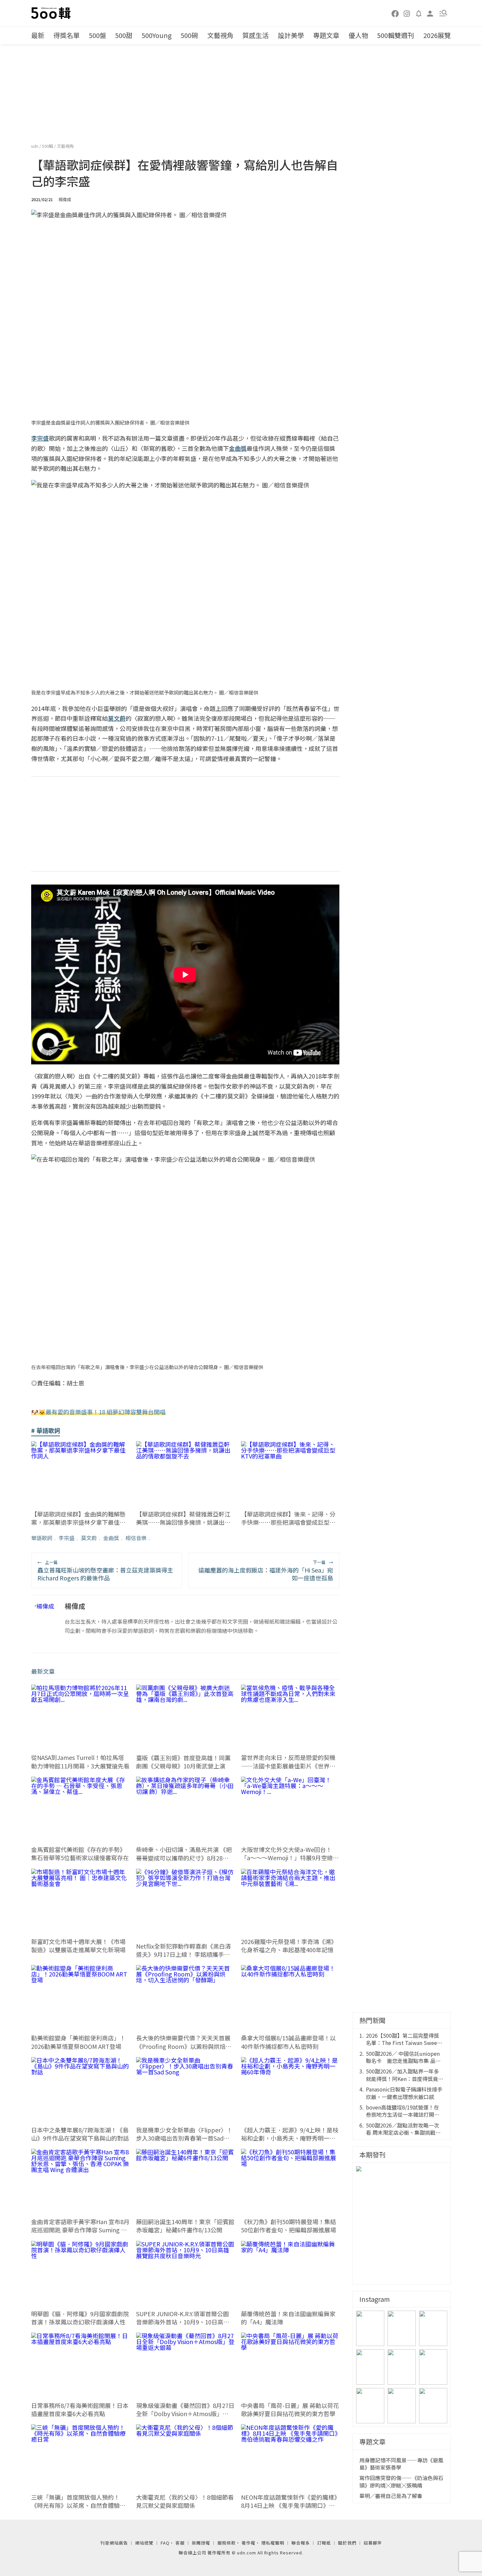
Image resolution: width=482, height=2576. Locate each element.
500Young (157, 35)
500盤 (98, 35)
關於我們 (347, 2543)
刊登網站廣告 (114, 2543)
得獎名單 (67, 35)
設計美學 (291, 35)
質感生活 (255, 35)
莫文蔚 (89, 1538)
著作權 (249, 2543)
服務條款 (227, 2543)
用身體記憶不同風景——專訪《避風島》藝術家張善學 (401, 2464)
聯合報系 (301, 2543)
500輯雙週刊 (396, 35)
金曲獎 (111, 1538)
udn (35, 146)
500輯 (48, 146)
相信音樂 (136, 1538)
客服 (180, 2543)
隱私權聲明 (273, 2543)
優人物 (358, 35)
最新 (38, 35)
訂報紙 (324, 2543)
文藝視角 (220, 35)
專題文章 (326, 35)
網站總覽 (144, 2543)
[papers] (419, 13)
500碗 (189, 35)
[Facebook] (395, 13)
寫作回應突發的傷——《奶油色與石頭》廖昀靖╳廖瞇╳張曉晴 (401, 2481)
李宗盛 (67, 1538)
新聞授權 (201, 2543)
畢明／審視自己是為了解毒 (391, 2496)
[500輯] (52, 13)
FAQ (165, 2543)
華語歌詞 (42, 1538)
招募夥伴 (373, 2543)
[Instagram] (407, 13)
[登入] (430, 13)
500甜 (124, 35)
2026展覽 (437, 35)
